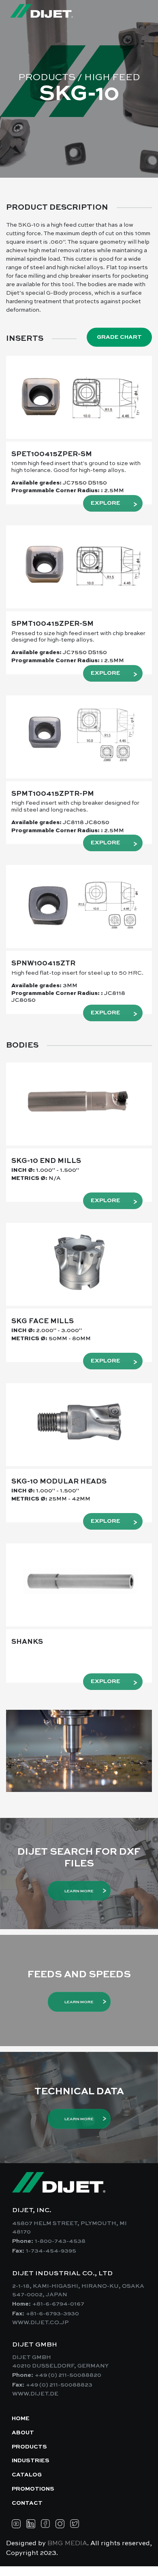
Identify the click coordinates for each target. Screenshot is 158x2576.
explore (106, 503)
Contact (27, 2503)
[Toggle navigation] (137, 11)
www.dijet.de (35, 2394)
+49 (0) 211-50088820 (68, 2375)
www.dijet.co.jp (41, 2323)
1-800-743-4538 (60, 2241)
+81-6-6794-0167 (58, 2304)
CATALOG (27, 2475)
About (23, 2433)
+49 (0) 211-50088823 (59, 2385)
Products (29, 2447)
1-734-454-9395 (51, 2251)
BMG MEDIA (67, 2544)
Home (21, 2419)
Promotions (33, 2489)
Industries (31, 2461)
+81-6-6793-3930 (52, 2314)
